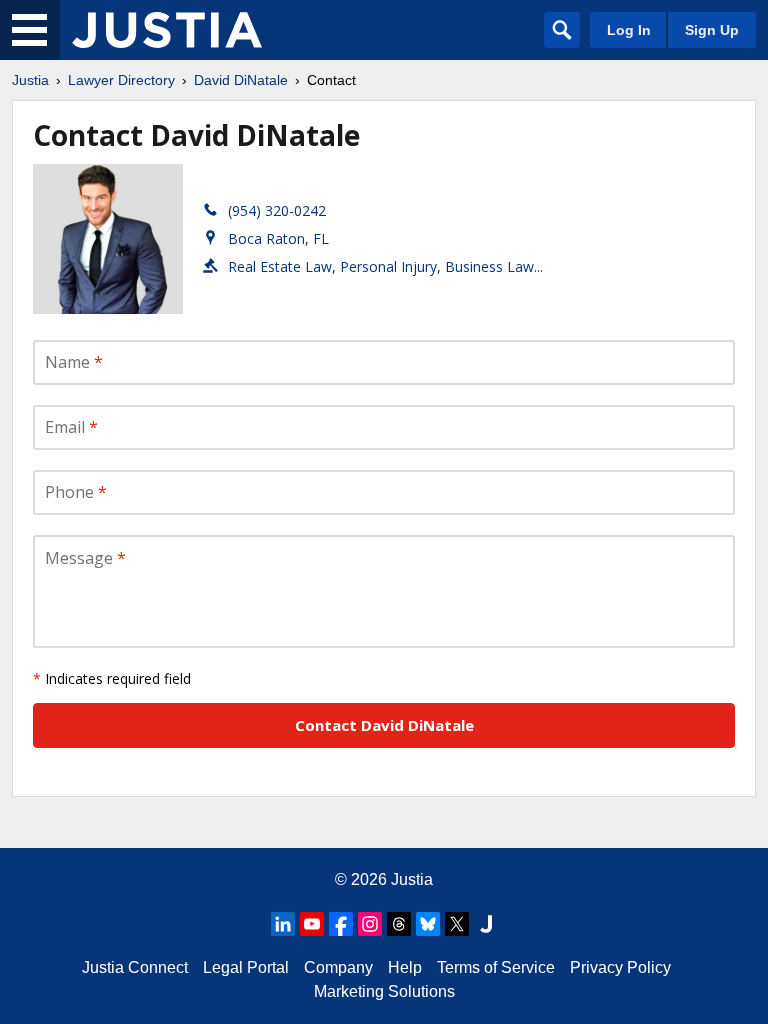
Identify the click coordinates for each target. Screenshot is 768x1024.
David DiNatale (241, 80)
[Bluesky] (428, 924)
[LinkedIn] (283, 924)
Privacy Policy (620, 967)
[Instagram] (370, 924)
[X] (457, 924)
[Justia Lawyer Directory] (167, 30)
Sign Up (712, 30)
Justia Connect (135, 967)
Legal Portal (246, 967)
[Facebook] (341, 924)
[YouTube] (312, 924)
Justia (30, 80)
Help (405, 967)
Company (338, 967)
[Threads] (399, 924)
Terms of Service (496, 967)
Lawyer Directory (121, 80)
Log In (629, 30)
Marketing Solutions (384, 991)
